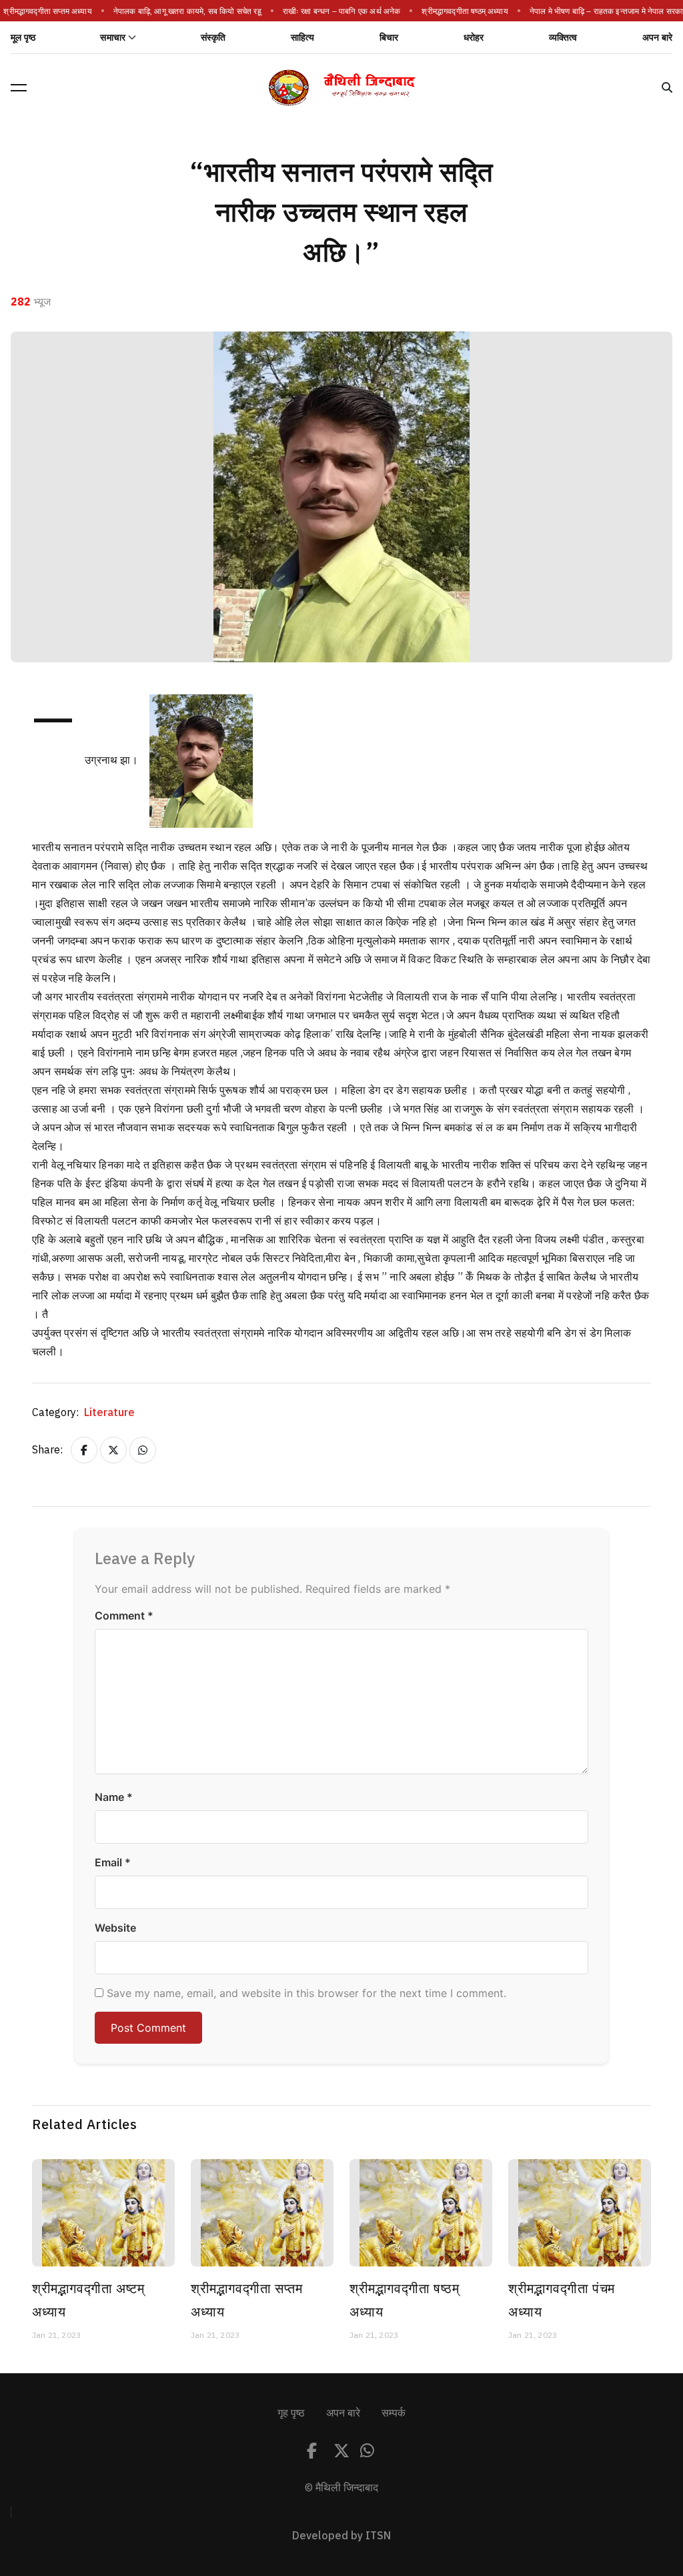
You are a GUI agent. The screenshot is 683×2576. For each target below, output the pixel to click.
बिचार (389, 38)
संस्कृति (213, 38)
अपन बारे (657, 38)
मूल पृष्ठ (23, 38)
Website (115, 1928)
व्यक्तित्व (563, 38)
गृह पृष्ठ (291, 2413)
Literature (109, 1413)
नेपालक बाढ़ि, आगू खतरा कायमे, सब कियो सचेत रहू (180, 11)
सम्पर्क (394, 2413)
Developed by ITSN (341, 2536)
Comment (124, 1616)
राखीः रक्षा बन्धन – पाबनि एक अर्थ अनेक (334, 11)
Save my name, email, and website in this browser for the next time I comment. (306, 1993)
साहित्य (303, 38)
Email (113, 1862)
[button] (19, 87)
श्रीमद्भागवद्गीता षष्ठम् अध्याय (458, 11)
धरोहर (474, 38)
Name (114, 1797)
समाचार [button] (113, 38)
